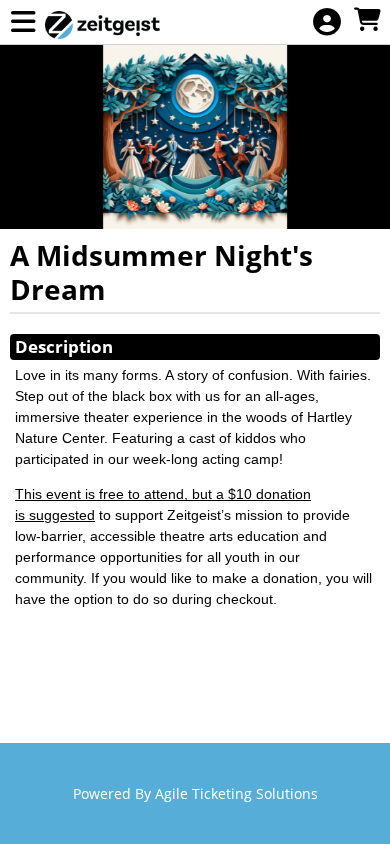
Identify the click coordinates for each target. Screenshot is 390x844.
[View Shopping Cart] (367, 20)
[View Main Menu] (23, 22)
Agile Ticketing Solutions (236, 793)
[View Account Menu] (327, 22)
